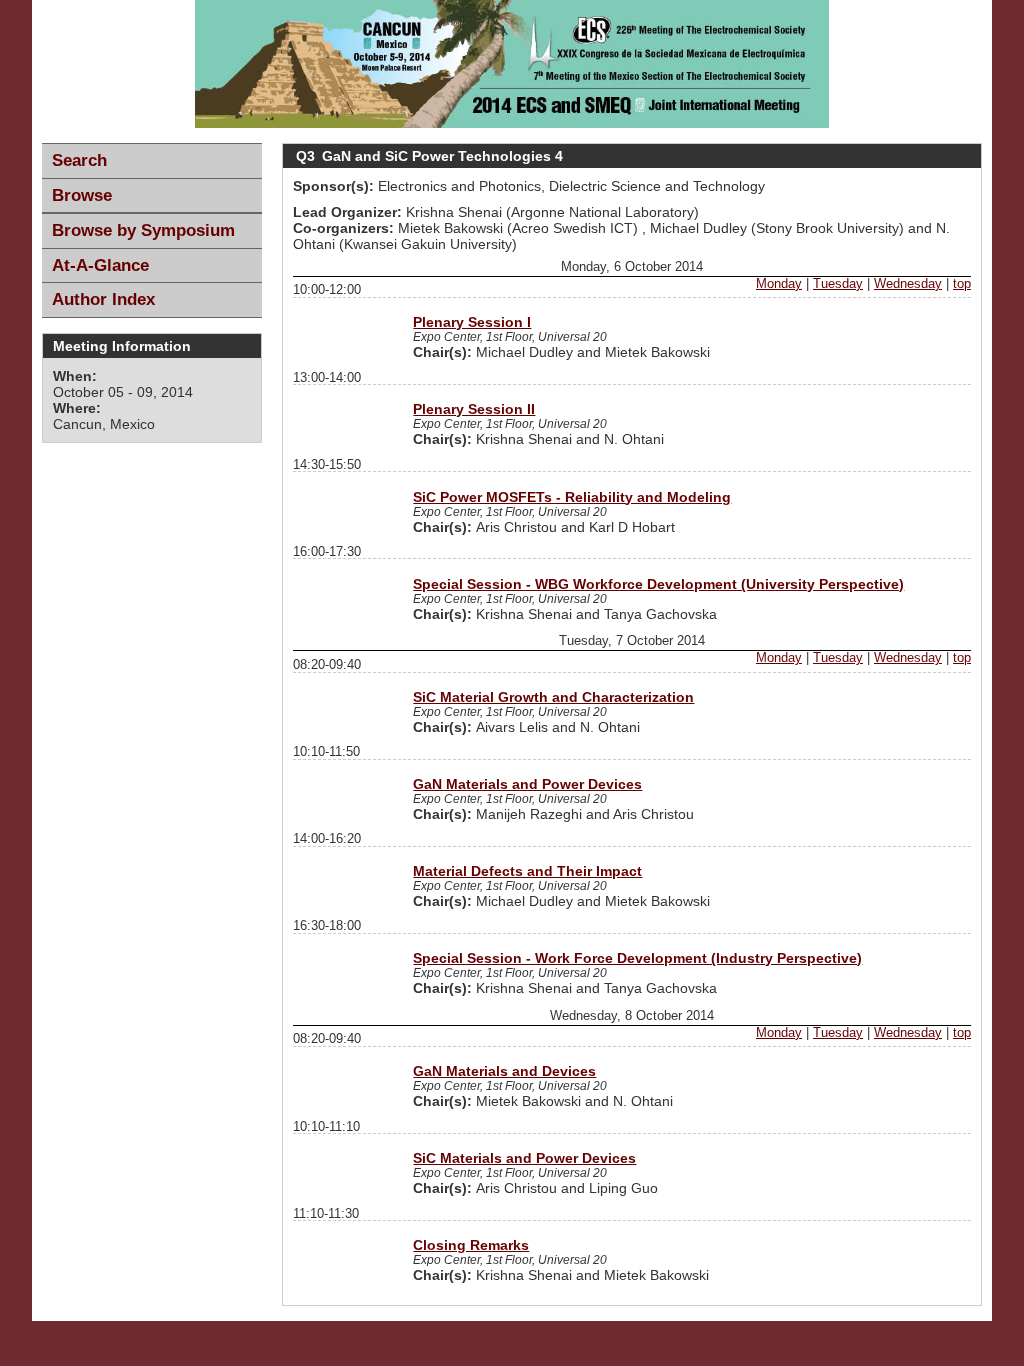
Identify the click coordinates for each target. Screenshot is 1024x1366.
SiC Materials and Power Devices (524, 1158)
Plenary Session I (472, 322)
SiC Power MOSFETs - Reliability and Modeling (572, 497)
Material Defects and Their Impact (527, 871)
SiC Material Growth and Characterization (553, 697)
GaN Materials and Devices (504, 1071)
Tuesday (838, 284)
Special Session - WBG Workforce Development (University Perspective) (658, 584)
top (962, 284)
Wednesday (908, 284)
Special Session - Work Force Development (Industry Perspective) (637, 958)
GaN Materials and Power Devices (527, 784)
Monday (779, 284)
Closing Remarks (471, 1245)
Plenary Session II (474, 409)
